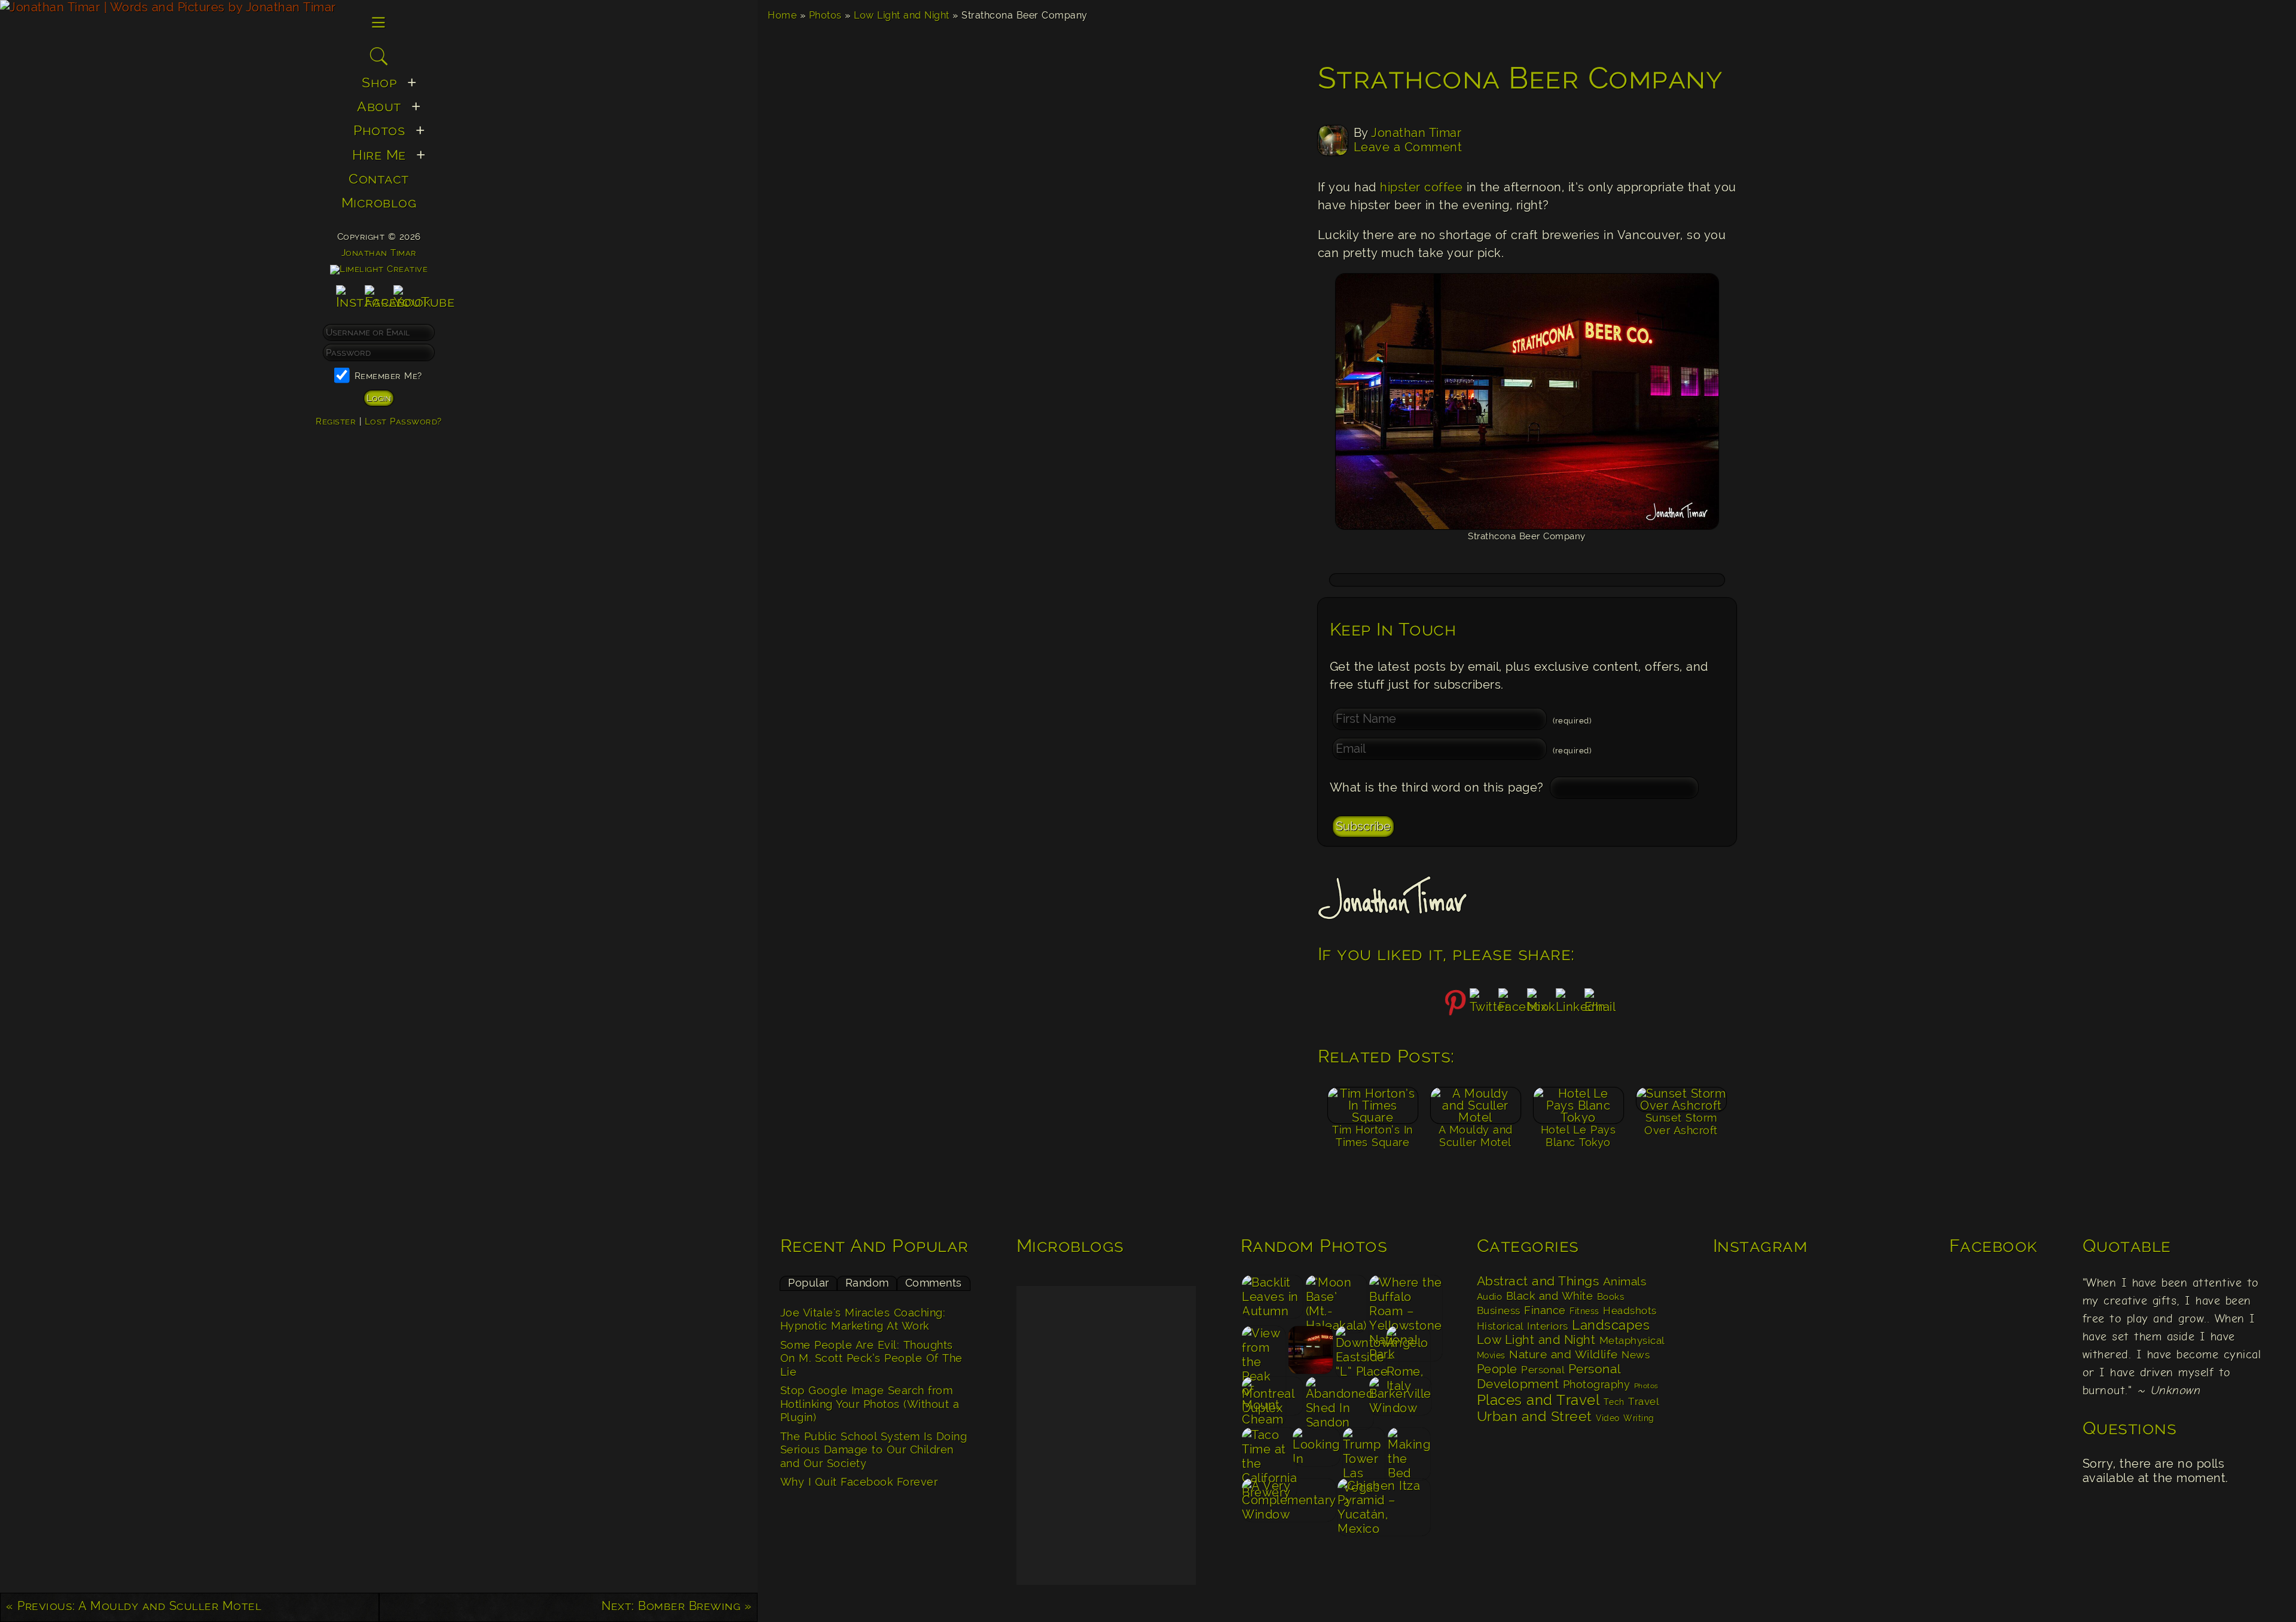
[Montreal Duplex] (1273, 1401)
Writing (1639, 1418)
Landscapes (1611, 1325)
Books (1611, 1297)
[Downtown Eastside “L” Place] (1359, 1350)
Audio (1490, 1297)
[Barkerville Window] (1400, 1401)
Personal (1543, 1370)
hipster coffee (1421, 187)
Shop (379, 82)
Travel (1643, 1401)
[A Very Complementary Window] (1289, 1503)
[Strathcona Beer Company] (1311, 1350)
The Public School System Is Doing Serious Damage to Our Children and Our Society (874, 1450)
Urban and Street (1535, 1416)
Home (782, 15)
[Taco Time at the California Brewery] (1266, 1452)
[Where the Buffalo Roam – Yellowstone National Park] (1400, 1299)
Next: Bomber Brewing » (677, 1606)
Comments (934, 1283)
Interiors (1548, 1326)
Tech (1614, 1402)
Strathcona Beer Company (1521, 78)
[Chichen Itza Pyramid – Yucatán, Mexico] (1384, 1503)
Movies (1491, 1355)
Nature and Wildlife (1564, 1354)
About (379, 106)
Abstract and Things (1538, 1281)
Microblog (379, 202)
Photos (825, 15)
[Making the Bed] (1409, 1452)
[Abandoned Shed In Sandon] (1336, 1401)
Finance (1545, 1310)
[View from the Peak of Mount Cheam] (1264, 1350)
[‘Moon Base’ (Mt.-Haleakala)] (1336, 1299)
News (1636, 1355)
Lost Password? (403, 421)
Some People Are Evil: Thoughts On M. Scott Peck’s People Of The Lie (871, 1358)
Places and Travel (1538, 1400)
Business (1499, 1311)
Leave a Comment (1408, 147)
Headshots (1630, 1311)
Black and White (1550, 1296)
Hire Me (379, 155)
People (1497, 1369)
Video (1608, 1418)
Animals (1625, 1282)
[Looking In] (1317, 1452)
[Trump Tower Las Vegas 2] (1364, 1452)
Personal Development (1549, 1376)
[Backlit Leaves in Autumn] (1273, 1299)
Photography (1597, 1384)
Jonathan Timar (1416, 133)
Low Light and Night (902, 15)
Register (336, 421)
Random (867, 1283)
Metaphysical (1632, 1340)
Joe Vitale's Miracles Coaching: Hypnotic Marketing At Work (863, 1319)
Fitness (1584, 1311)
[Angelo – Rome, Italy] (1408, 1350)
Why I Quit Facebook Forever (859, 1482)
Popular (809, 1283)
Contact (379, 178)
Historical (1500, 1326)
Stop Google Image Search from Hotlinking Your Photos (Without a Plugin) (870, 1404)
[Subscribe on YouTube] (424, 302)
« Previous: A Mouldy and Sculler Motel (134, 1606)
